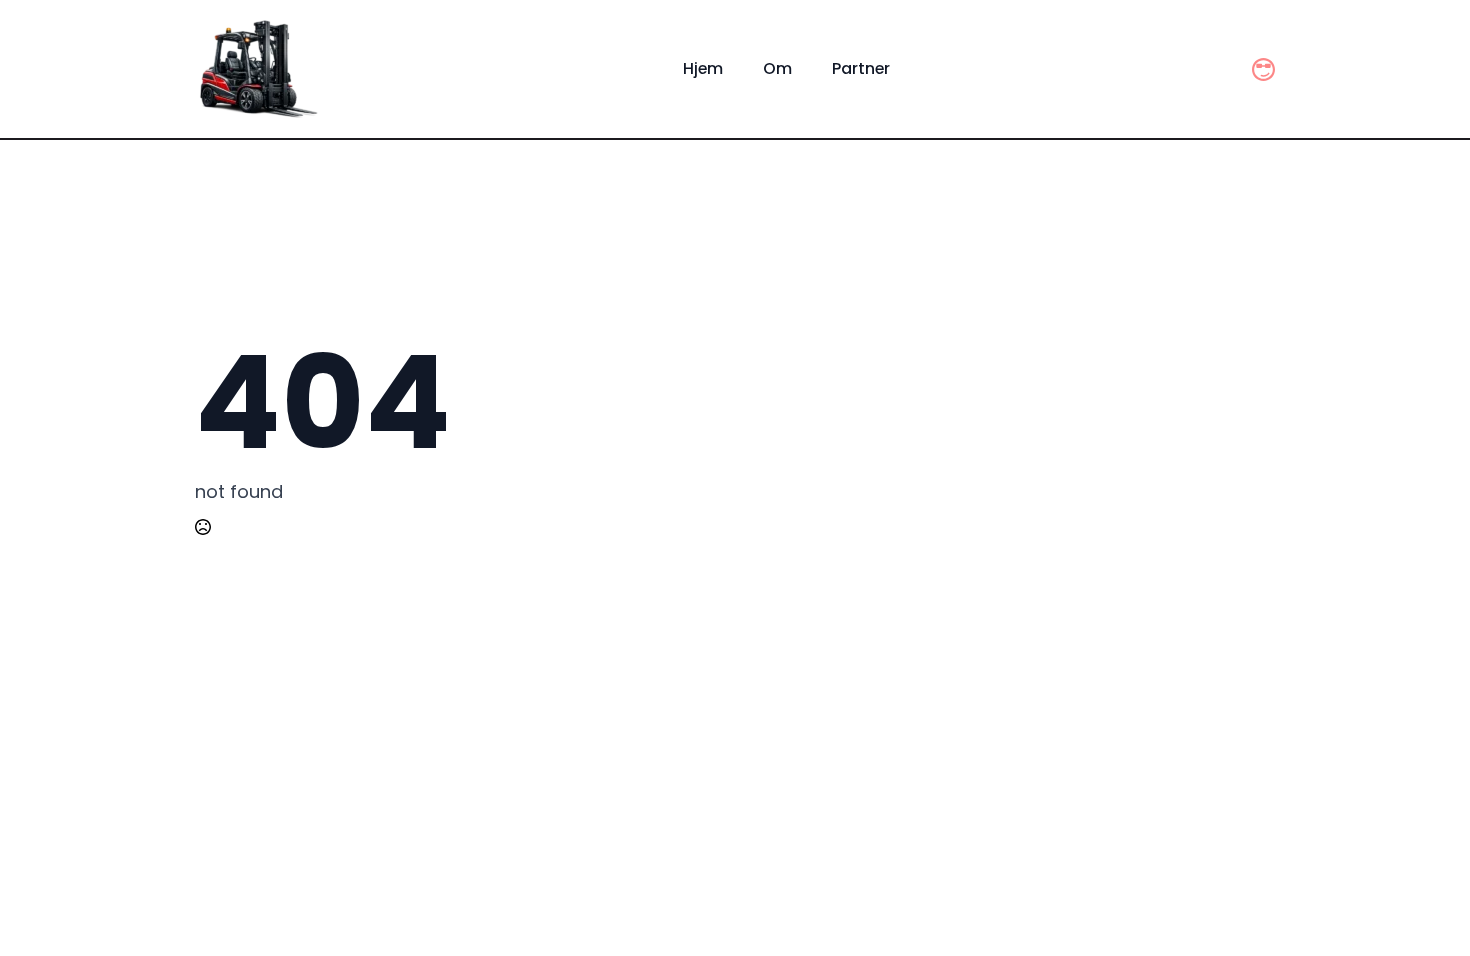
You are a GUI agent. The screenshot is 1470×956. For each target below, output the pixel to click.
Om (777, 68)
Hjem (703, 68)
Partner (861, 68)
